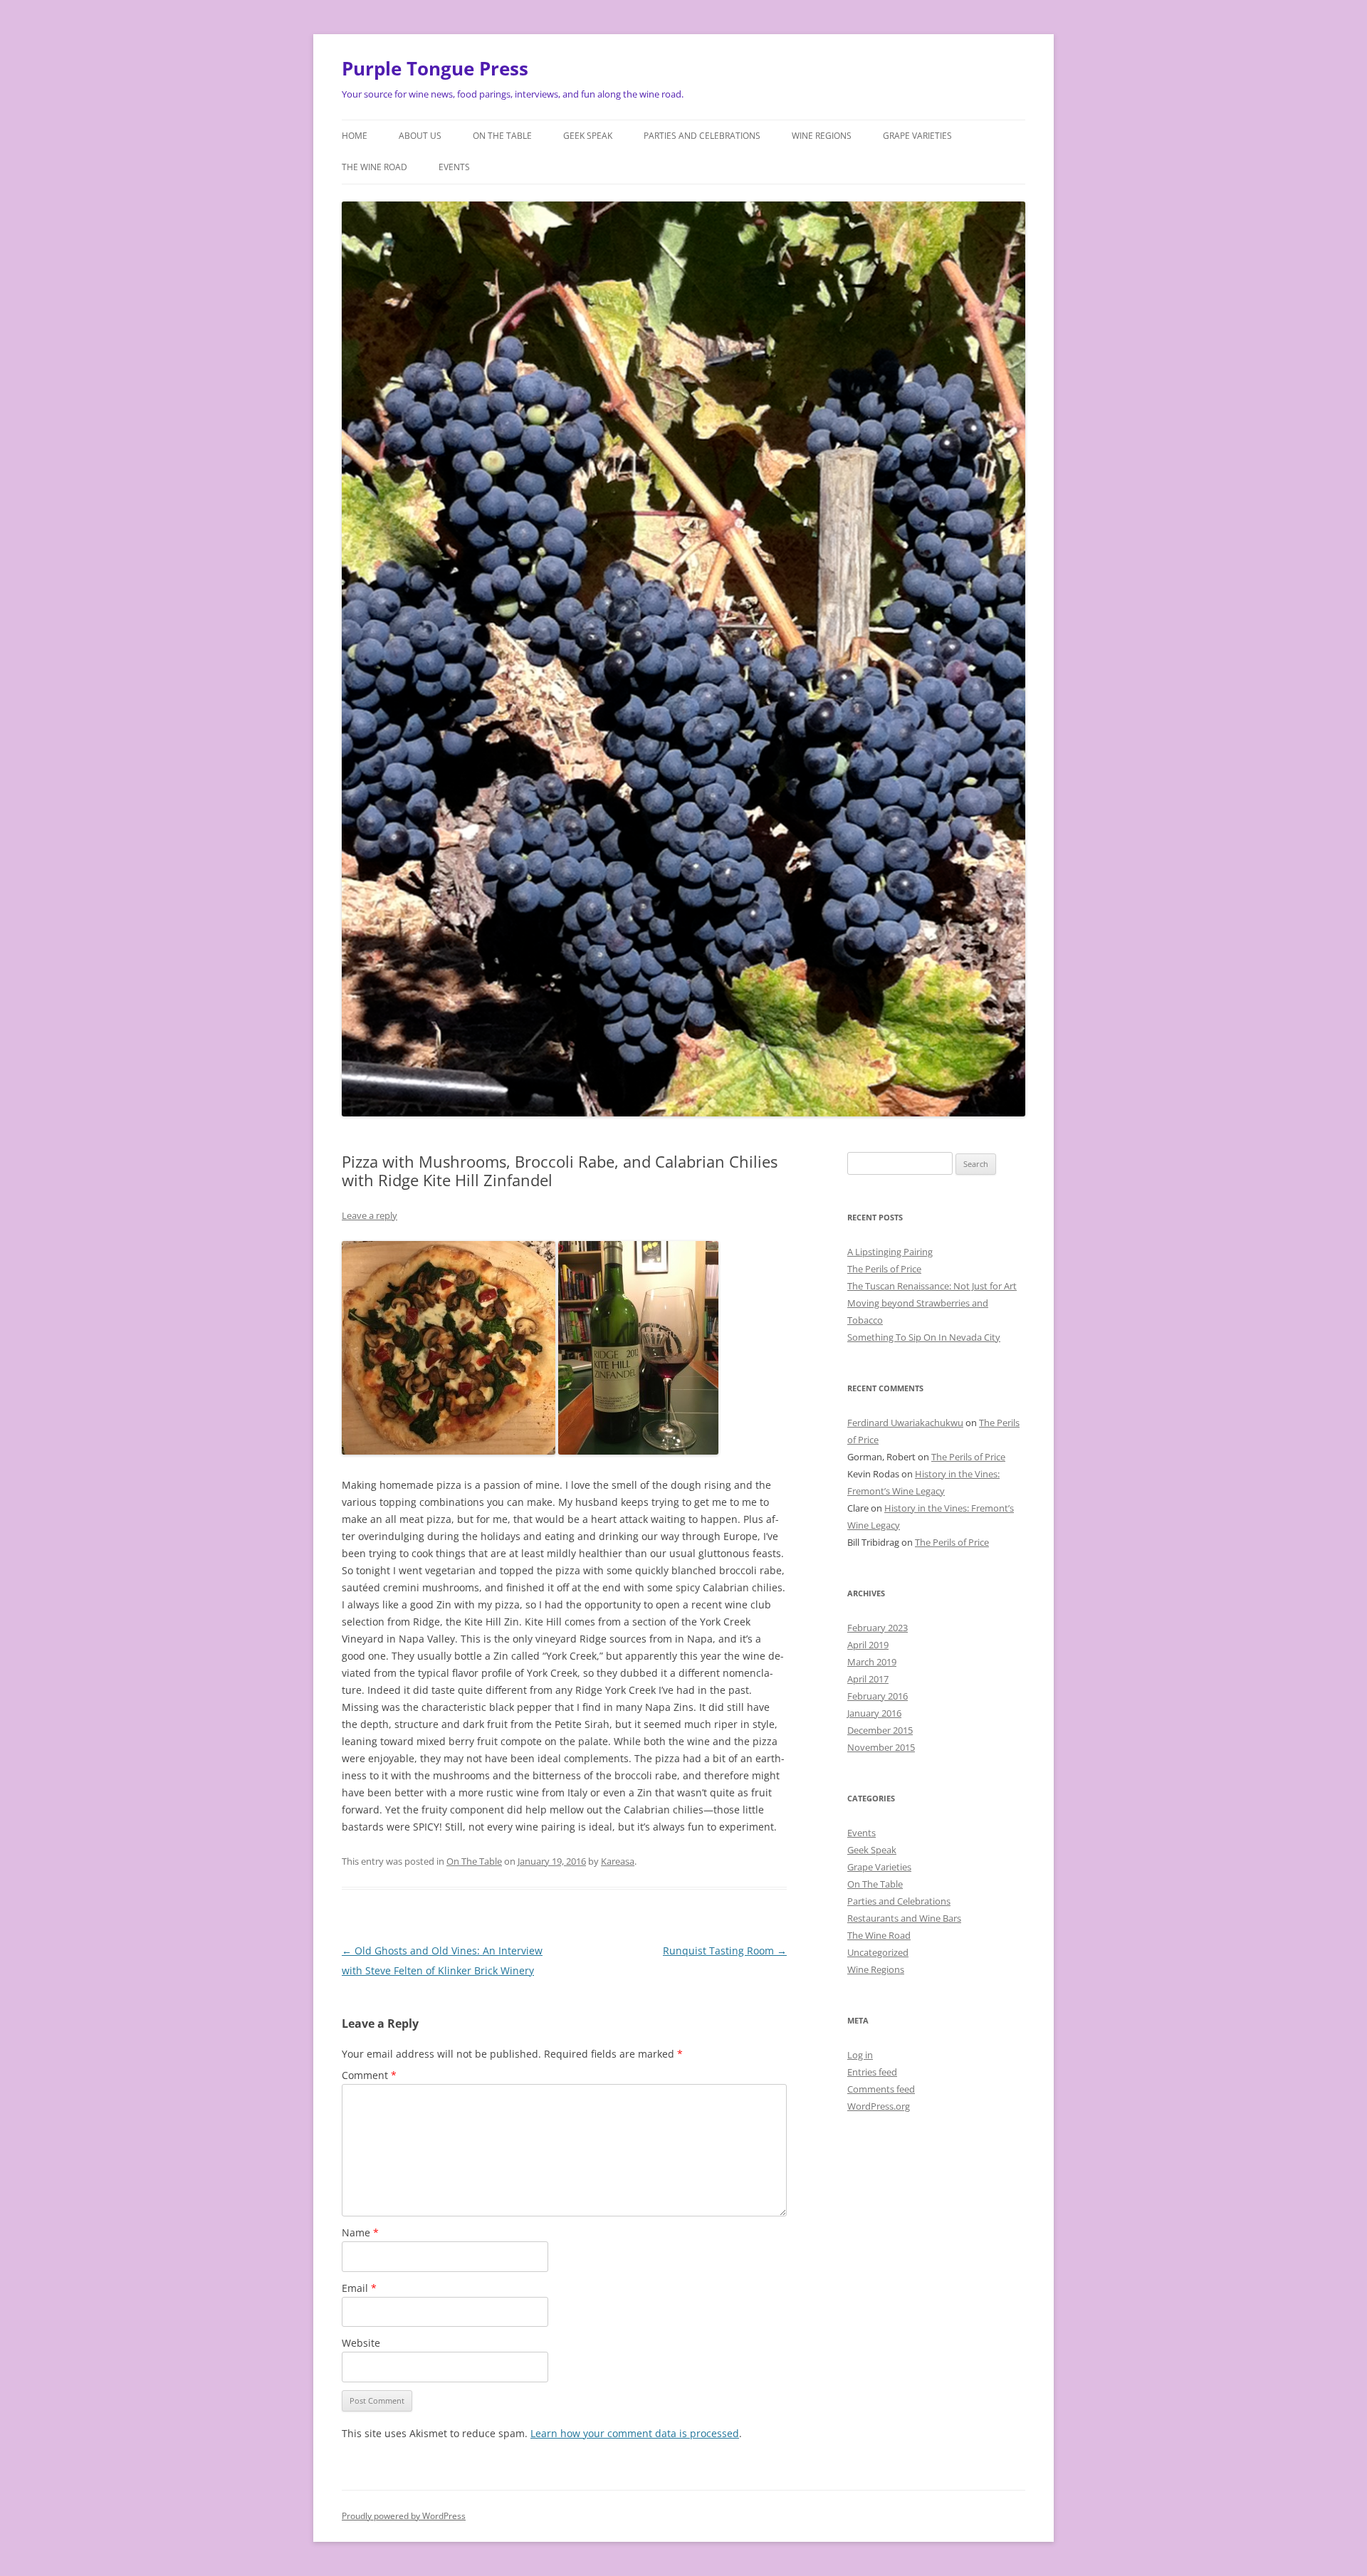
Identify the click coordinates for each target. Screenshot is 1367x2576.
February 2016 (878, 1696)
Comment (369, 2075)
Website (361, 2343)
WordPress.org (879, 2106)
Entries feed (872, 2072)
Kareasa (618, 1861)
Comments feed (881, 2089)
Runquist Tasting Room (725, 1951)
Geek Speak (588, 136)
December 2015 (880, 1730)
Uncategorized (878, 1952)
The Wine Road (375, 167)
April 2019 (868, 1645)
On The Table (502, 136)
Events (454, 167)
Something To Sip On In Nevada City (924, 1337)
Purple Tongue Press (435, 68)
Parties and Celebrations (702, 136)
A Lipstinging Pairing (890, 1252)
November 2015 (881, 1747)
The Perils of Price (884, 1269)
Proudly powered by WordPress (404, 2516)
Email (359, 2288)
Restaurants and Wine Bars (904, 1918)
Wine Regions (822, 136)
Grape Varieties (917, 136)
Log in (860, 2055)
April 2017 (868, 1679)
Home (355, 136)
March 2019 (872, 1662)
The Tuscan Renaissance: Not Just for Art (932, 1286)
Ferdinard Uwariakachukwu (905, 1423)
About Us (420, 136)
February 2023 (878, 1628)
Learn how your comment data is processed (635, 2433)
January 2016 (874, 1713)
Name (360, 2232)
